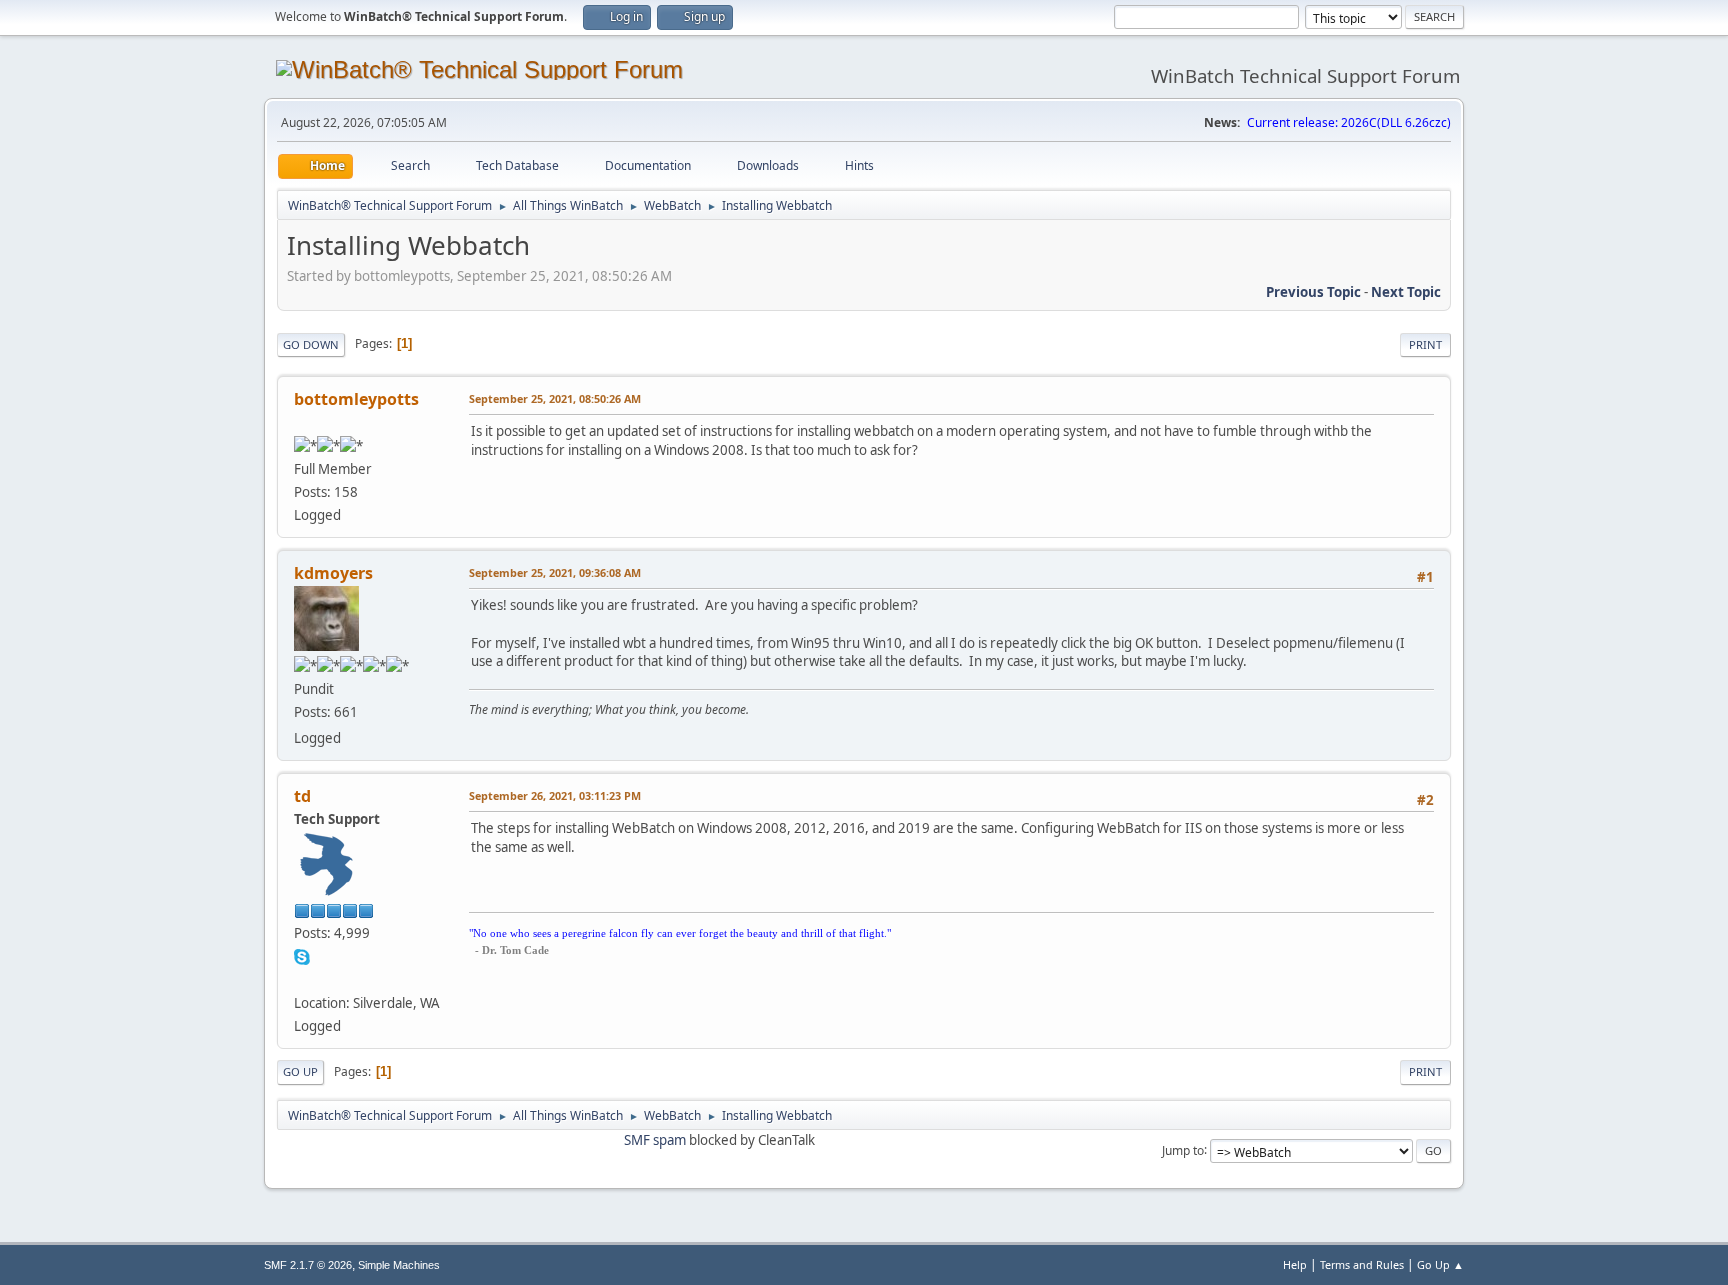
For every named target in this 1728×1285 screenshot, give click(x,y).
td (302, 796)
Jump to (1183, 1149)
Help (1295, 1264)
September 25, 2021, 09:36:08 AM (555, 572)
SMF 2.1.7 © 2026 (308, 1265)
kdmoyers (333, 573)
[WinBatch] (302, 979)
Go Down (311, 344)
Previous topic (1313, 292)
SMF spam (655, 1140)
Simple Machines (399, 1265)
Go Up (300, 1071)
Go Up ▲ (1440, 1264)
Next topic (1406, 292)
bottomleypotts (356, 399)
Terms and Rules (1362, 1264)
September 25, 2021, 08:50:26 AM (555, 398)
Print (1425, 344)
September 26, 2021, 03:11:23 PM (555, 795)
